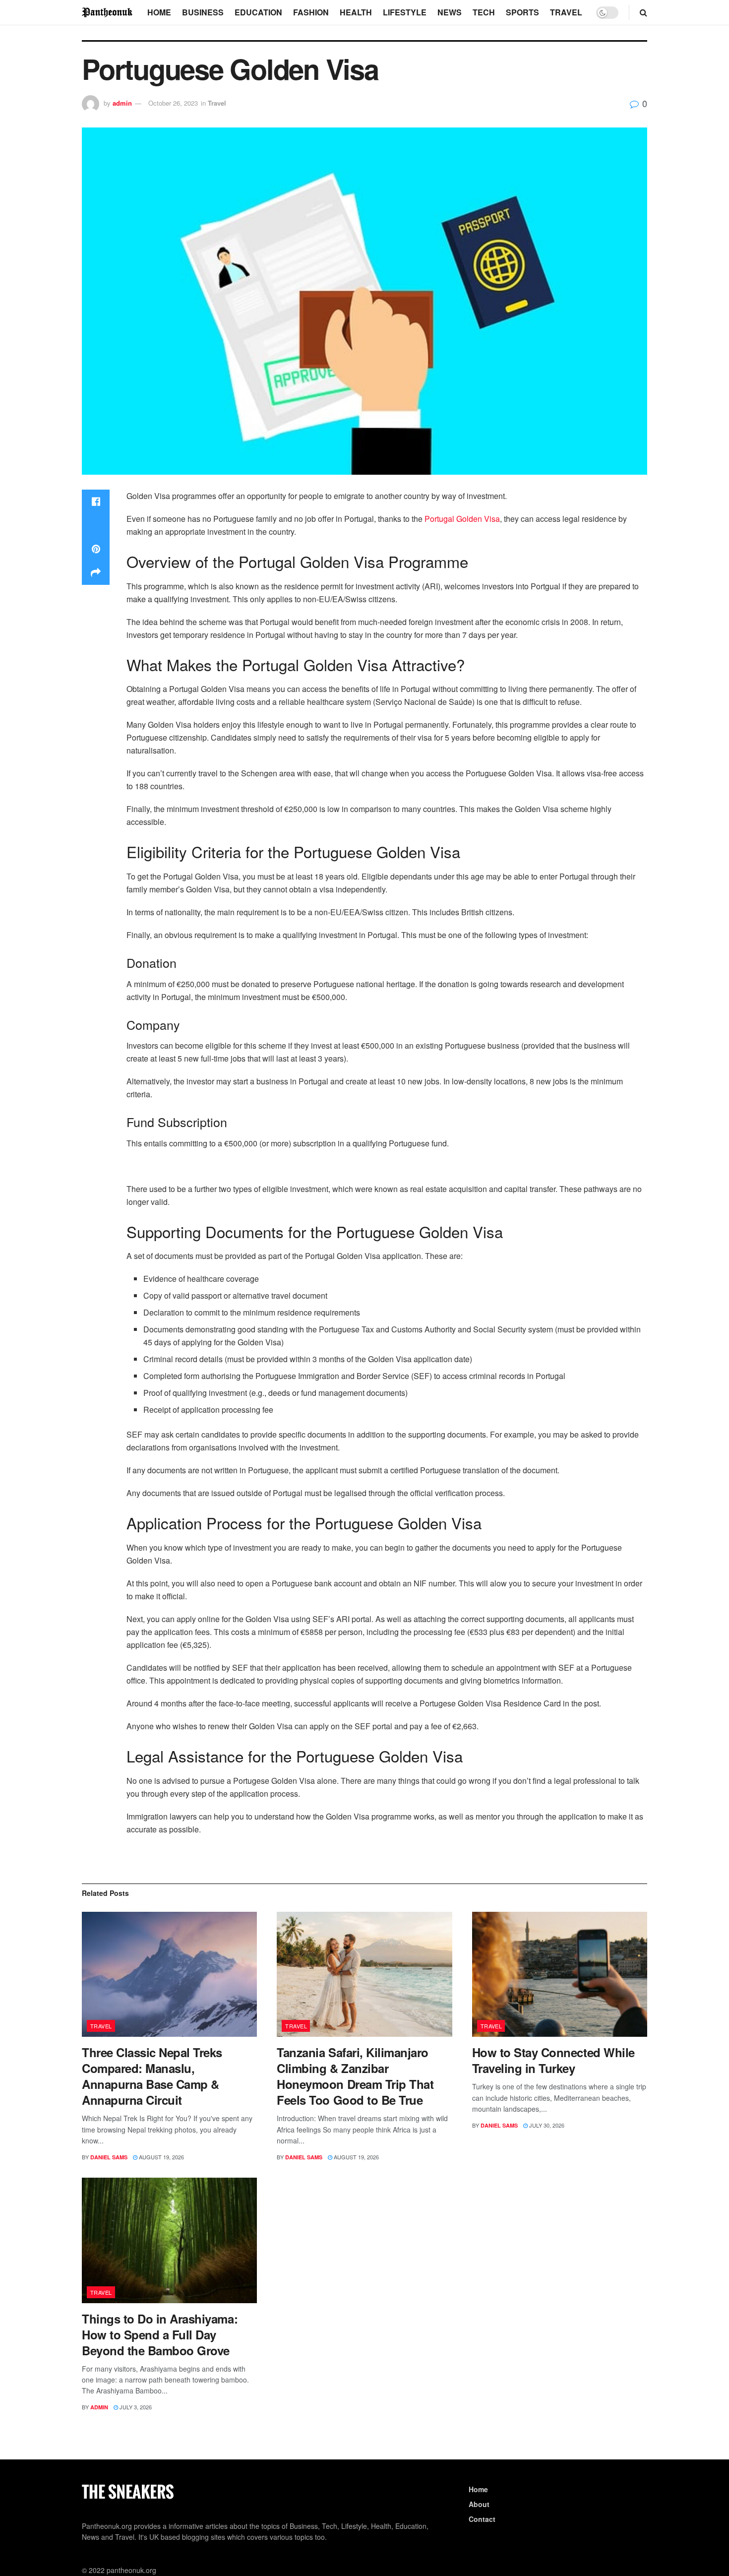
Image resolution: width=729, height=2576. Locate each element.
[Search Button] (643, 12)
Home (159, 12)
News (450, 12)
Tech (484, 12)
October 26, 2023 (173, 103)
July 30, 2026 (546, 2125)
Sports (522, 12)
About (479, 2504)
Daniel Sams (109, 2157)
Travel (566, 12)
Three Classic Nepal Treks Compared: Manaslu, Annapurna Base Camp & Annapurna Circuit (152, 2076)
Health (356, 12)
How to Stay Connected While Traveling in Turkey (553, 2060)
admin (122, 103)
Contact (482, 2519)
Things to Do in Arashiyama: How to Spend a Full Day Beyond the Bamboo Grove (160, 2334)
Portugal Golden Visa (462, 519)
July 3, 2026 (135, 2407)
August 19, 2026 (161, 2157)
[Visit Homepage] (108, 12)
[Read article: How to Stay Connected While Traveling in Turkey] (560, 1975)
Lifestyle (405, 12)
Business (203, 12)
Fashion (311, 12)
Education (258, 12)
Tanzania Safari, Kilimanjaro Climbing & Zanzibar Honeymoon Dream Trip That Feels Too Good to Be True (355, 2076)
